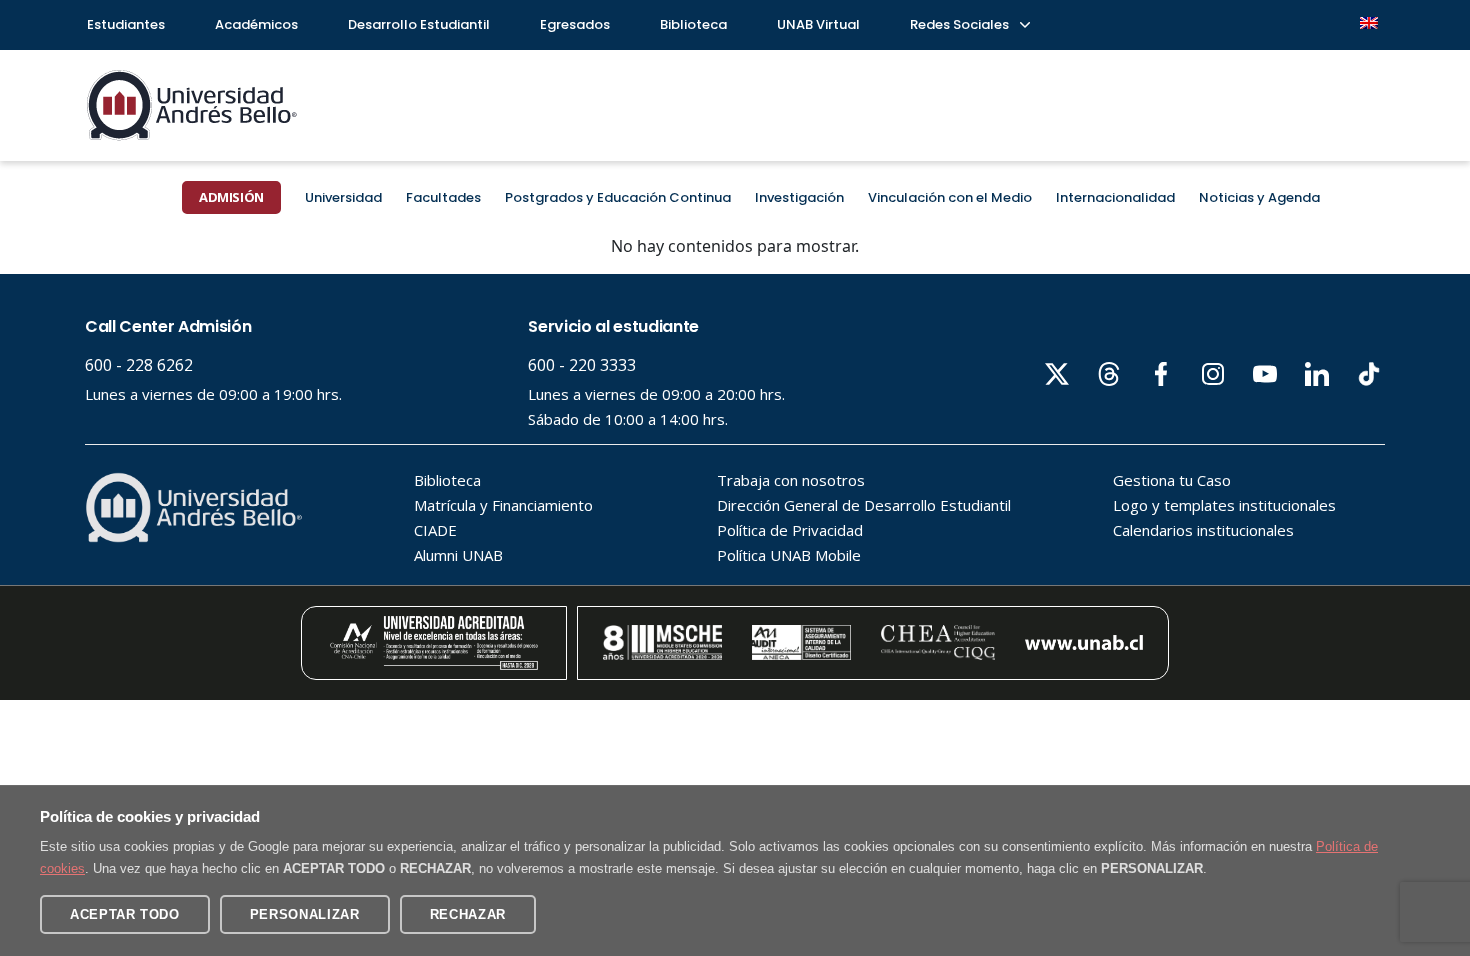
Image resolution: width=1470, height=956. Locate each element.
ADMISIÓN (231, 197)
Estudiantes (126, 24)
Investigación (799, 197)
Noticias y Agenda (1259, 197)
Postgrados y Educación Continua (618, 197)
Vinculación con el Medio (950, 197)
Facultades (443, 197)
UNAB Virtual (818, 24)
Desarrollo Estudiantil (419, 24)
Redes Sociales (961, 24)
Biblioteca (693, 24)
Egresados (575, 24)
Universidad (343, 197)
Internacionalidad (1115, 197)
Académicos (256, 24)
